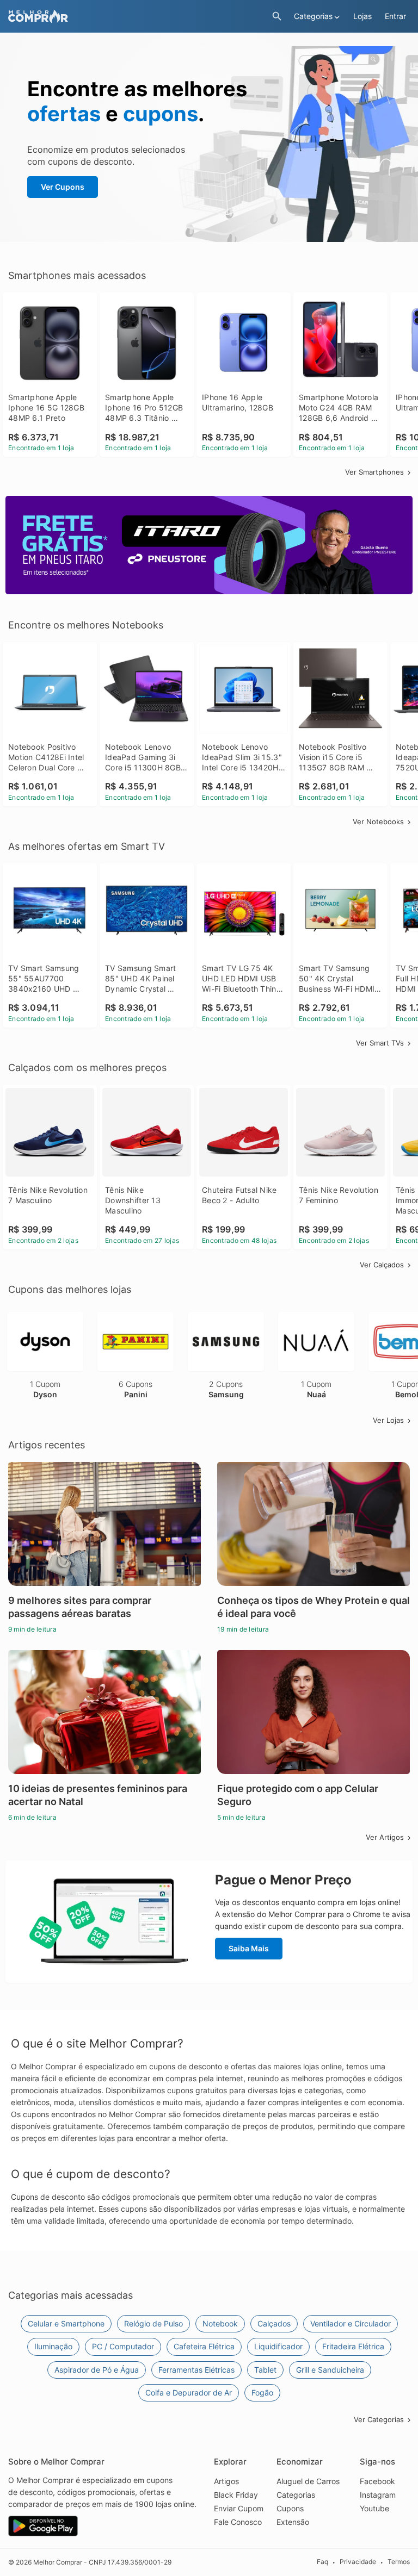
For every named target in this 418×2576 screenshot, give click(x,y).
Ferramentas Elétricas (196, 2370)
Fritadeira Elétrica (353, 2346)
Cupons (290, 2508)
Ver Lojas (388, 1420)
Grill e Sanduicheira (330, 2370)
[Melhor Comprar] (137, 17)
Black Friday (236, 2495)
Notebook (220, 2323)
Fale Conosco (238, 2522)
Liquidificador (278, 2346)
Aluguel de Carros (308, 2481)
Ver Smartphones (374, 472)
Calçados (274, 2323)
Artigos (226, 2481)
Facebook (377, 2481)
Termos (399, 2562)
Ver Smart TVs (380, 1043)
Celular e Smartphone (66, 2323)
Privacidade (358, 2562)
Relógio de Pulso (153, 2323)
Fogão (262, 2393)
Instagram (378, 2495)
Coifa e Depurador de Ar (189, 2393)
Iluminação (53, 2346)
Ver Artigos (385, 1837)
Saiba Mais (249, 1948)
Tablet (265, 2370)
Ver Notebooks (378, 822)
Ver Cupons (63, 187)
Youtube (374, 2508)
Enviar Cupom (239, 2508)
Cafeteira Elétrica (204, 2346)
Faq (322, 2562)
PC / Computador (123, 2346)
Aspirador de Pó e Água (97, 2370)
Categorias (296, 2495)
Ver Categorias (379, 2419)
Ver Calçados (382, 1265)
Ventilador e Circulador (351, 2323)
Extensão (293, 2522)
